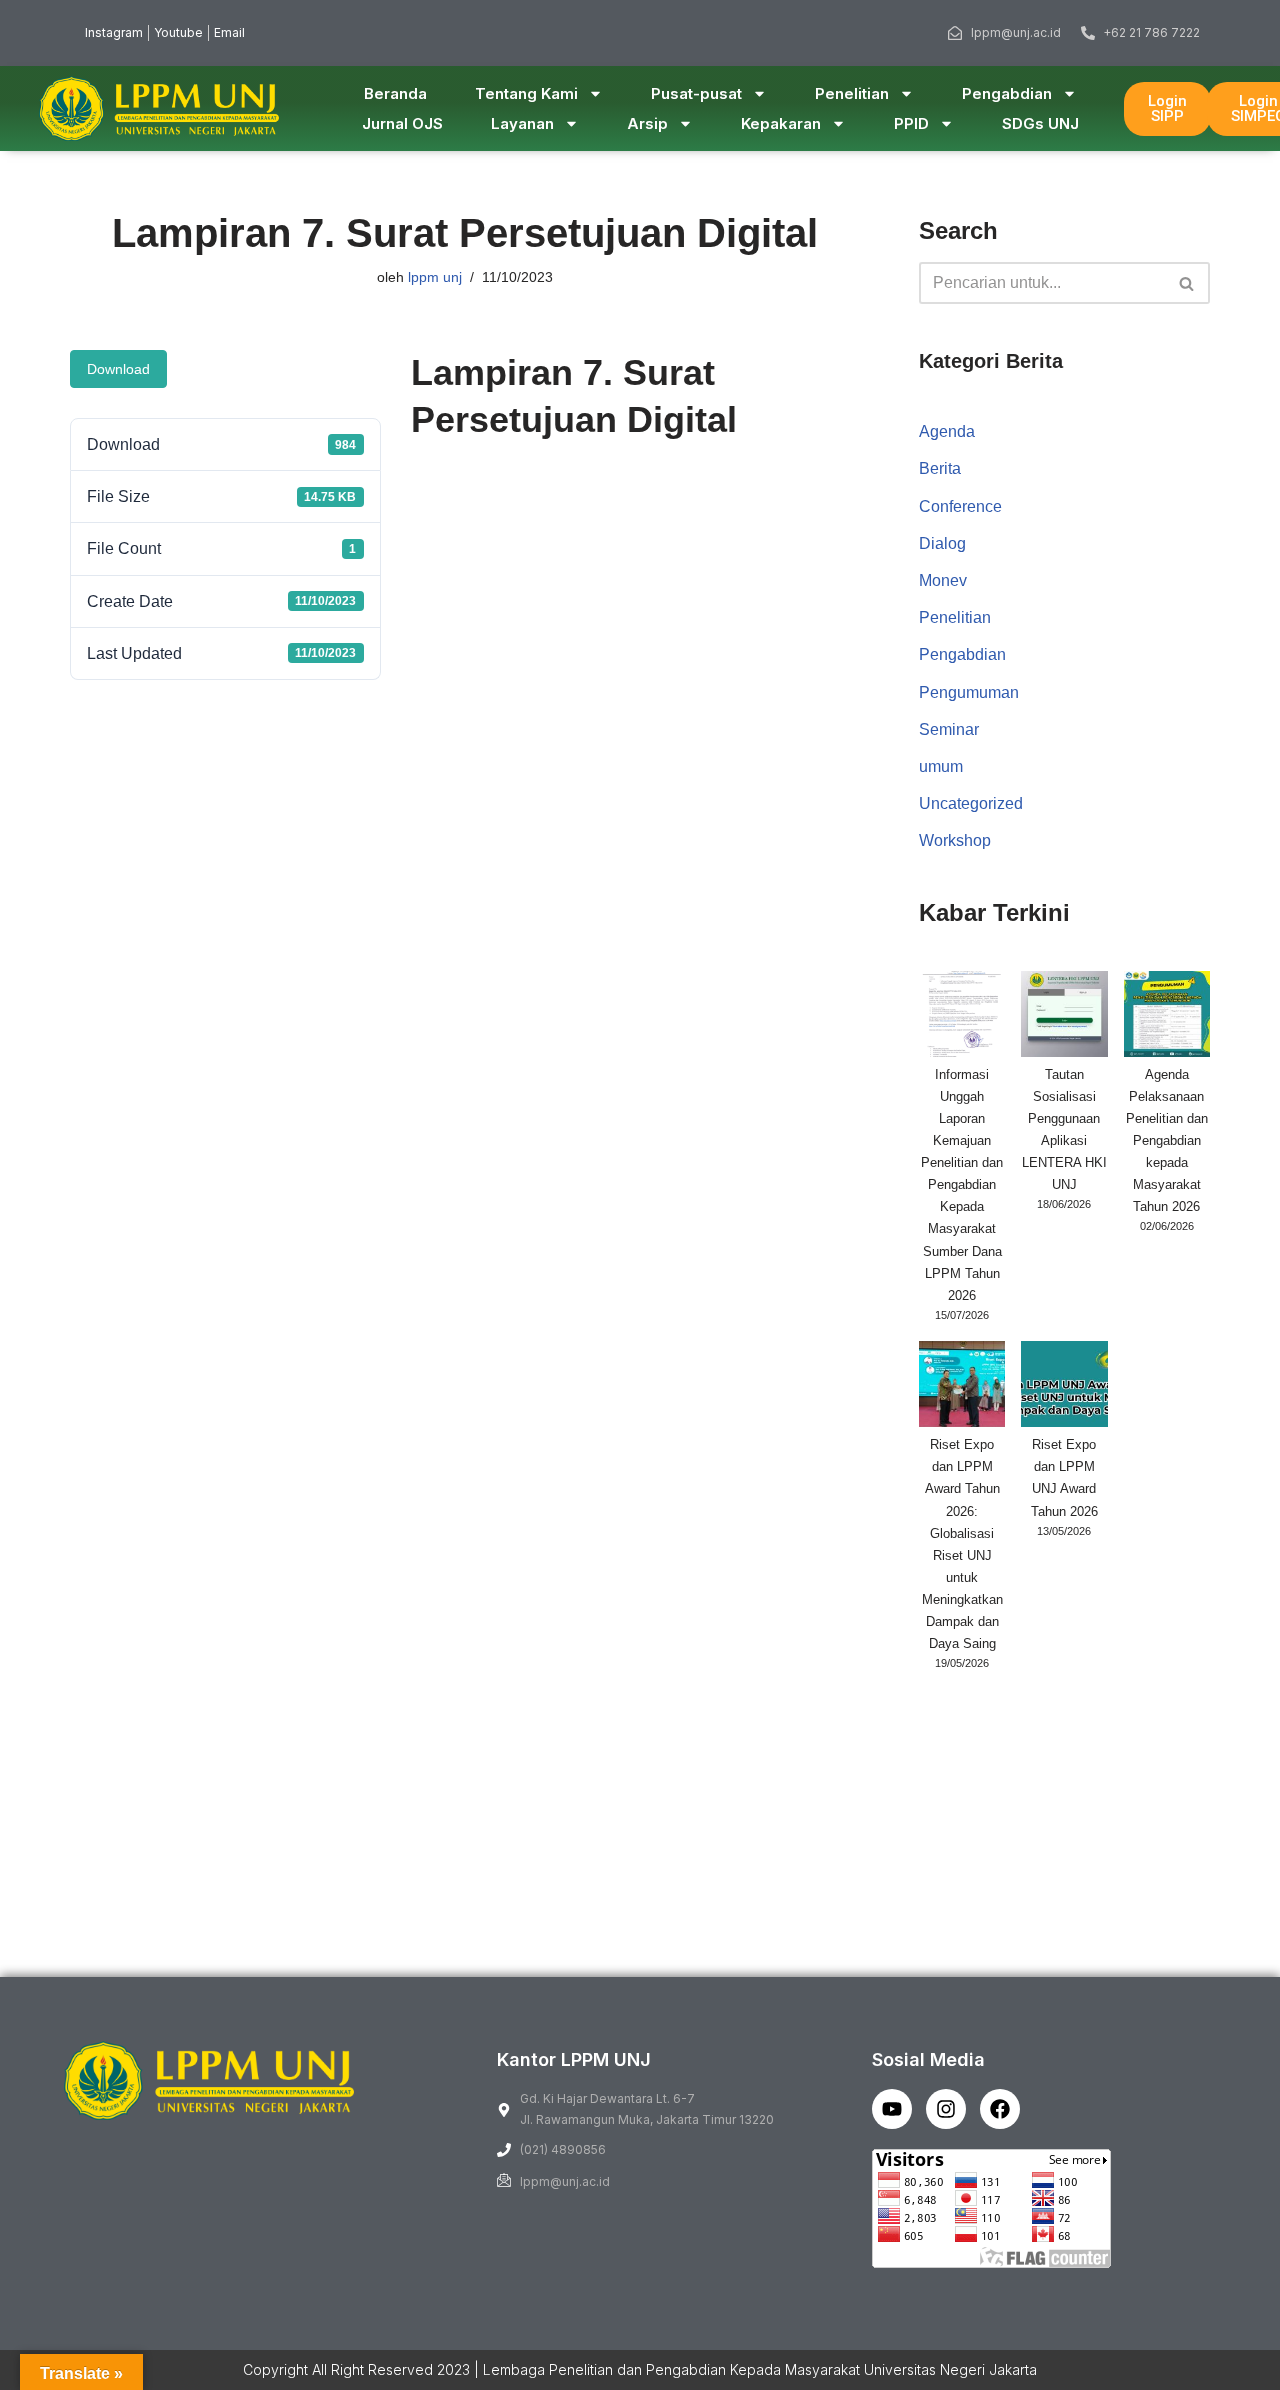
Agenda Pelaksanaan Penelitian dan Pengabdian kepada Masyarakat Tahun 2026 (1167, 1141)
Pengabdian (1007, 93)
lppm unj (435, 277)
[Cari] (1187, 283)
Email (229, 32)
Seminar (949, 729)
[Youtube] (892, 2109)
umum (941, 766)
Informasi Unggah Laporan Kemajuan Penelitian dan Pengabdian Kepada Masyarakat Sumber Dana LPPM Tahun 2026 (962, 1185)
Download (118, 369)
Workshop (955, 840)
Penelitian (852, 93)
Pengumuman (969, 692)
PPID (911, 123)
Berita (940, 468)
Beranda (395, 93)
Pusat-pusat (696, 93)
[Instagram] (946, 2109)
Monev (943, 580)
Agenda (947, 431)
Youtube (178, 32)
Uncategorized (971, 803)
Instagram (114, 32)
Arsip (647, 123)
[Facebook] (1000, 2109)
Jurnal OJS (402, 123)
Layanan (522, 123)
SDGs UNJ (1040, 123)
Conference (960, 506)
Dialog (942, 543)
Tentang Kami (526, 93)
